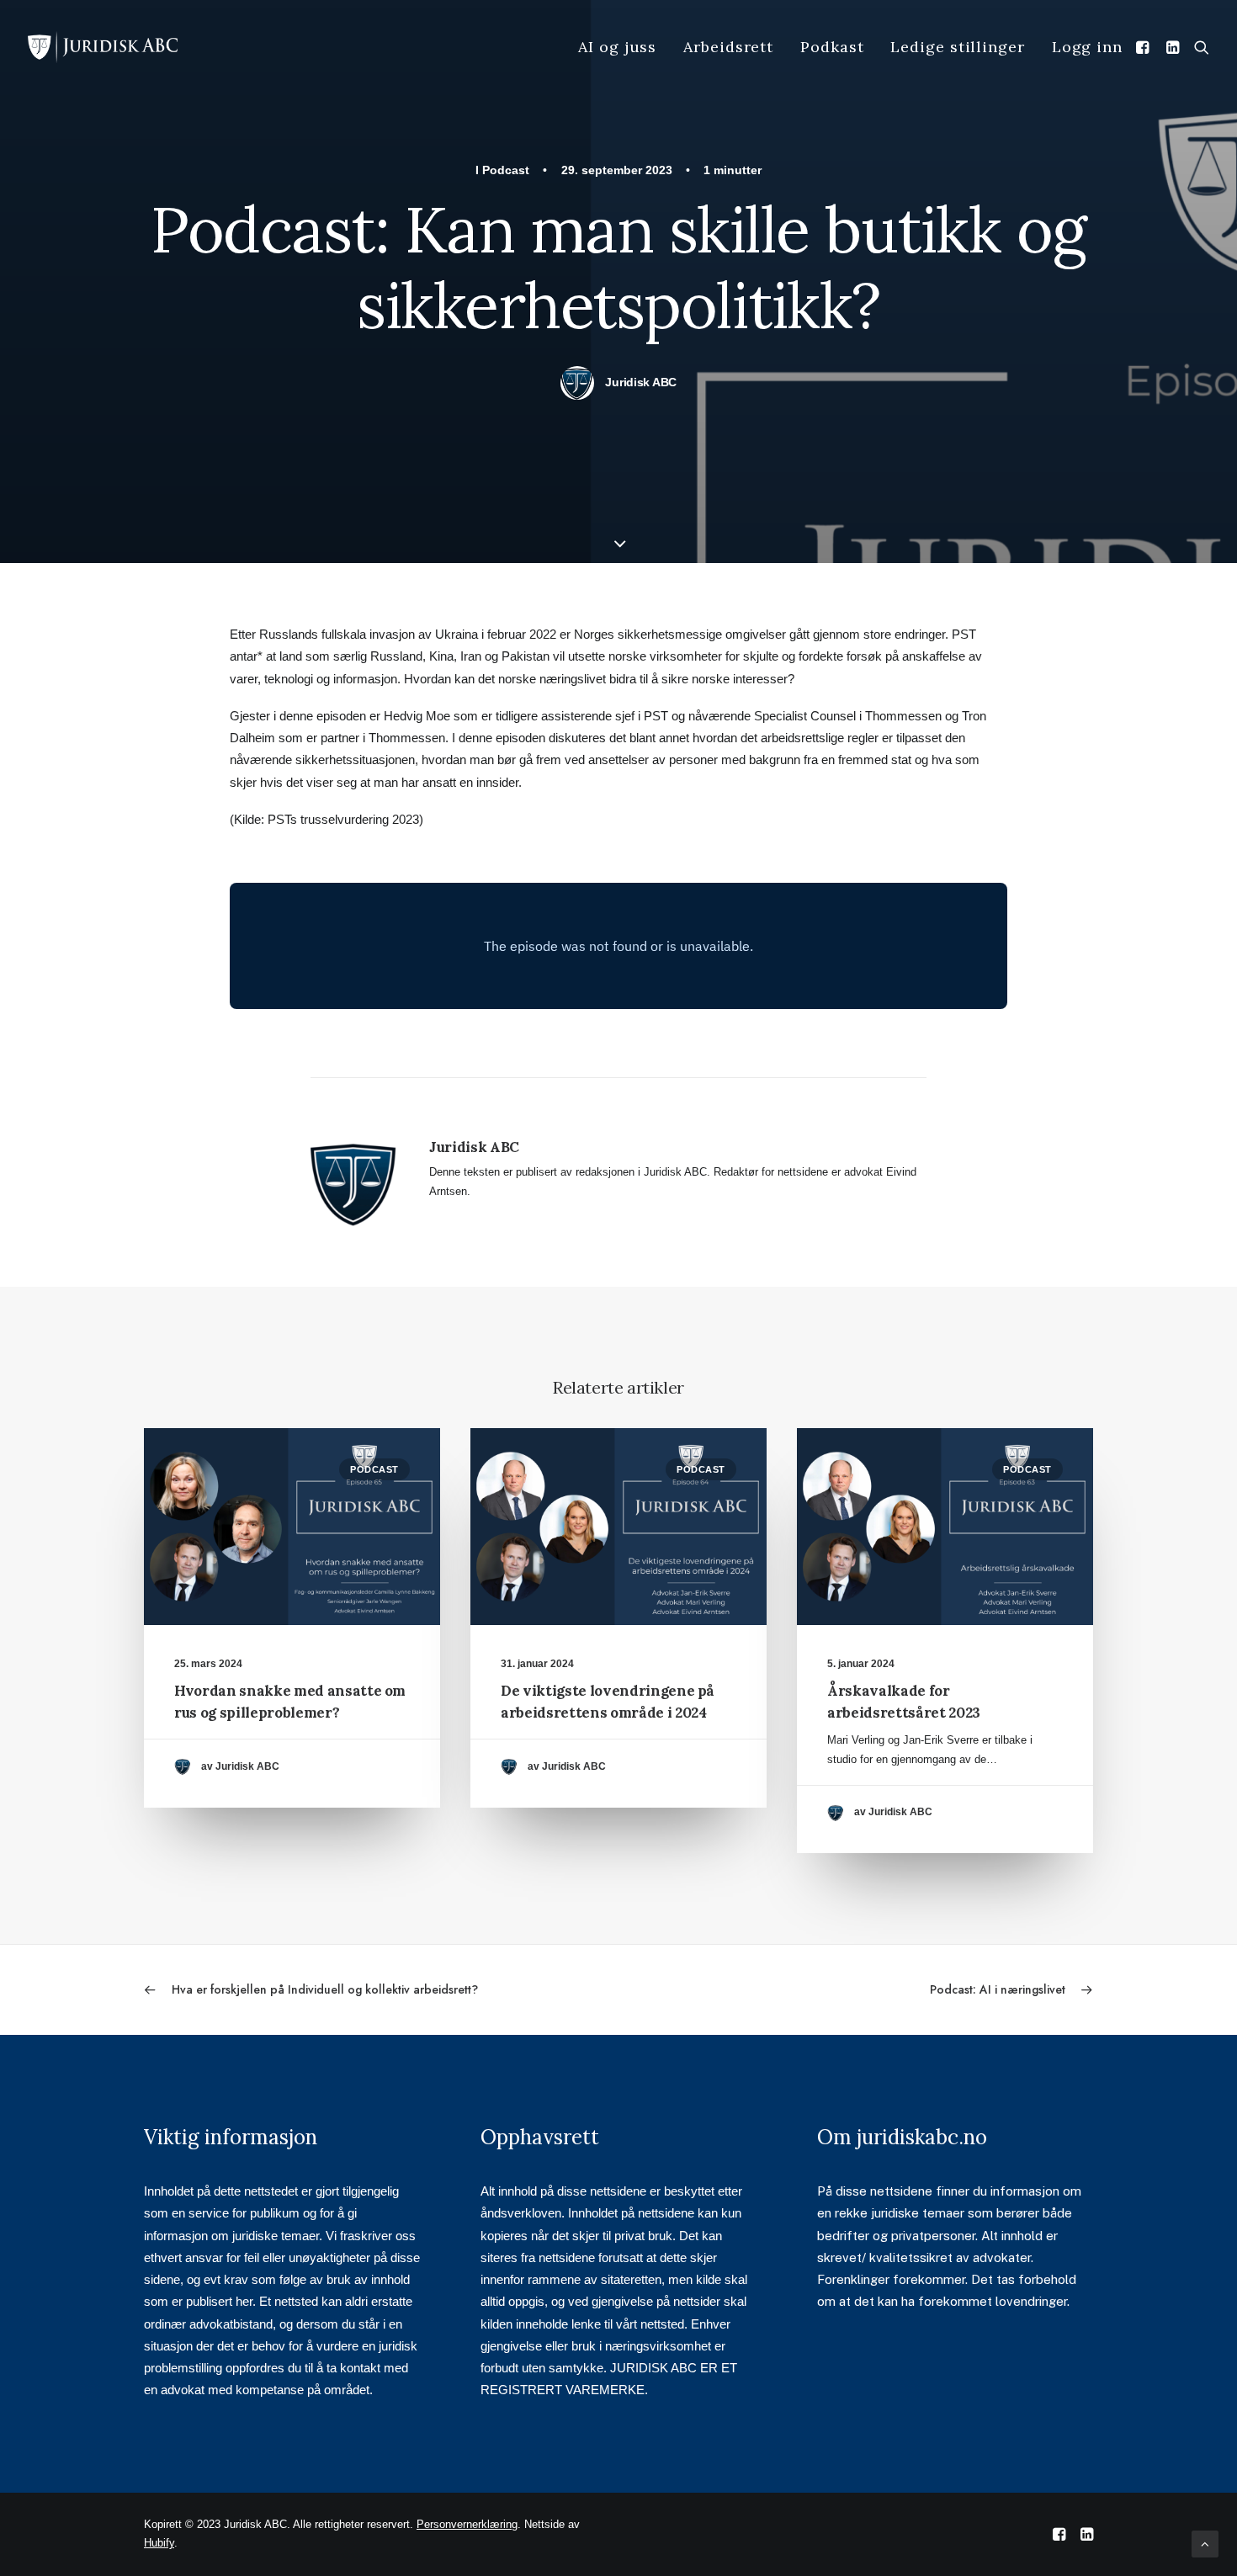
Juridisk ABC (641, 382)
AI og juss (617, 47)
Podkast (832, 47)
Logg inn (1087, 47)
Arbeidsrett (728, 47)
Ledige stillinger (957, 47)
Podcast (506, 170)
